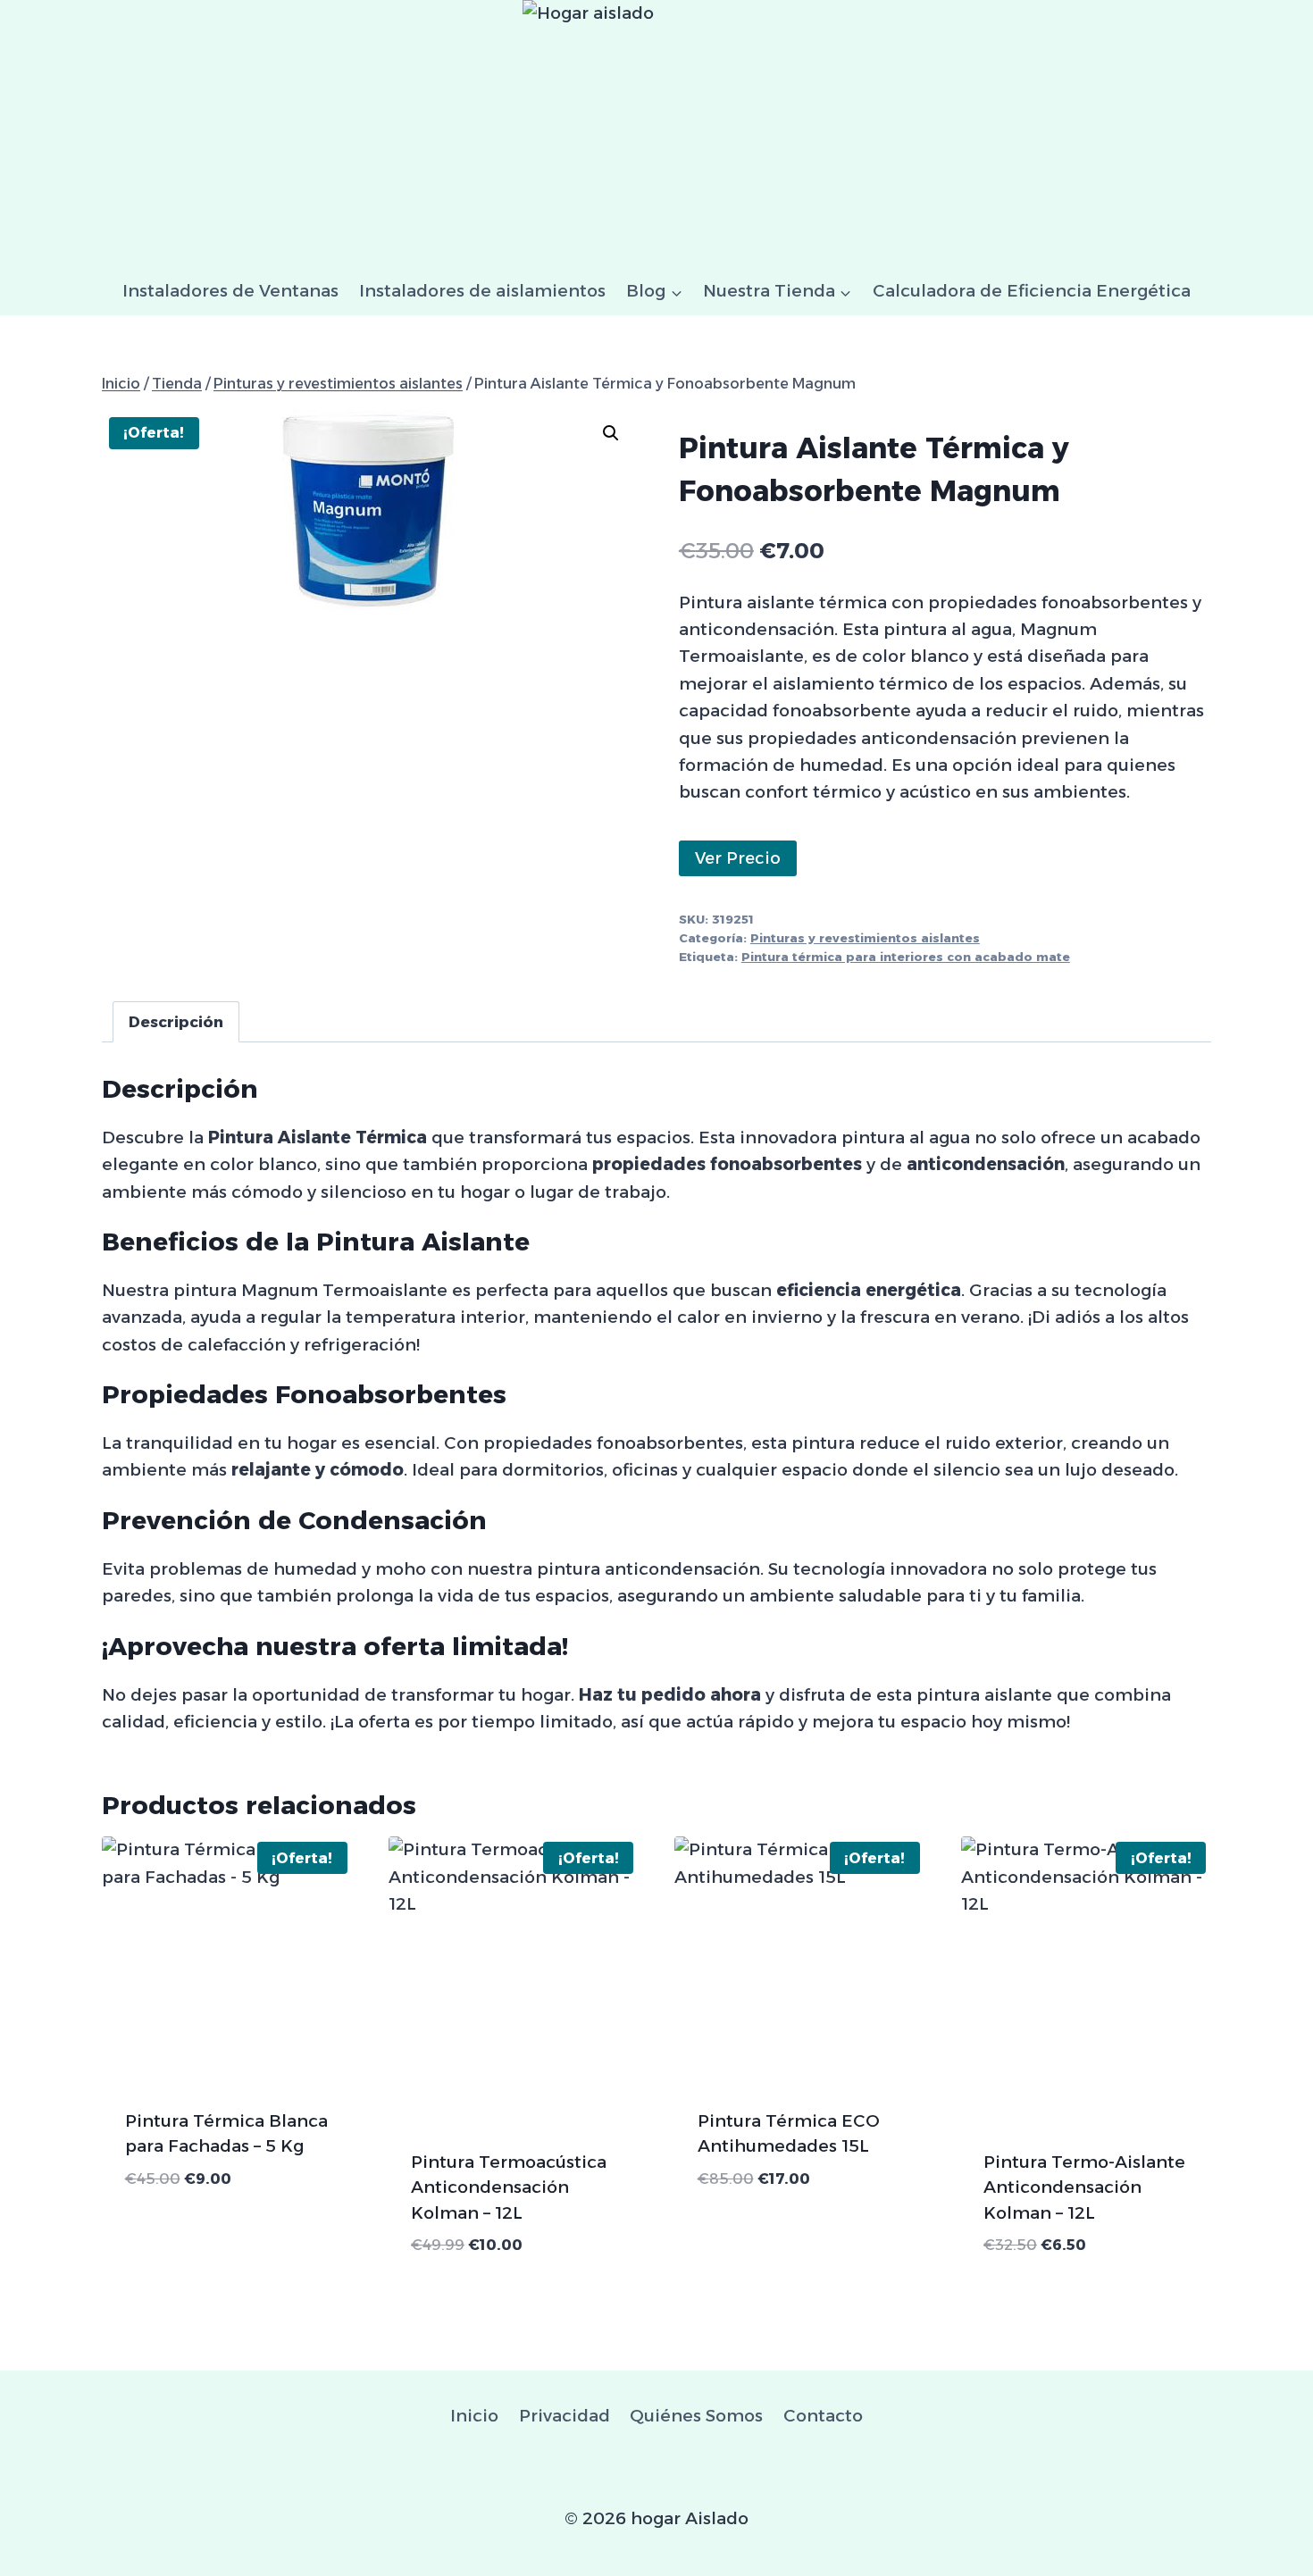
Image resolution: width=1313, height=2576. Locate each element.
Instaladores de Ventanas (230, 291)
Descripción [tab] (176, 1021)
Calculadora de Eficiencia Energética (1032, 291)
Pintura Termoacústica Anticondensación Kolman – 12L (509, 2187)
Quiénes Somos (696, 2416)
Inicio (474, 2416)
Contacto (823, 2416)
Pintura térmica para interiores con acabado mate (906, 957)
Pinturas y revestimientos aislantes (865, 938)
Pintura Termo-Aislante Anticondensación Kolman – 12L (1084, 2187)
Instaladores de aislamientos (482, 291)
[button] (611, 433)
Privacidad (565, 2416)
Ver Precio (738, 858)
